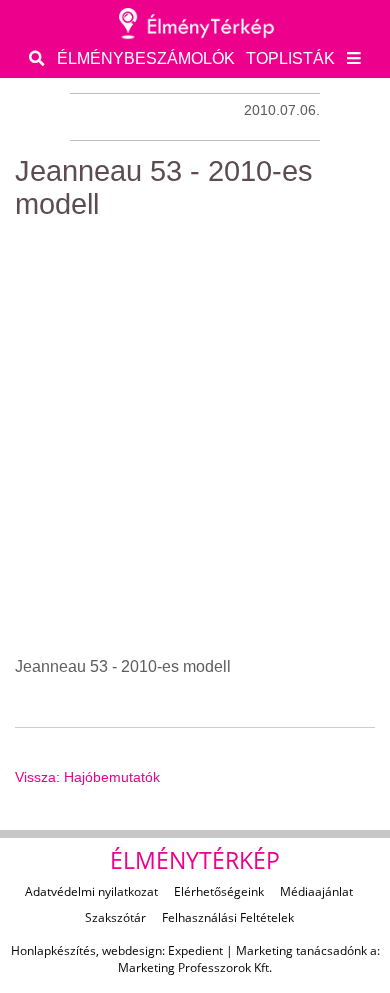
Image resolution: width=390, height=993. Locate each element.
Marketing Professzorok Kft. (195, 967)
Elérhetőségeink (219, 891)
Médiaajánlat (316, 891)
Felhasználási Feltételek (228, 917)
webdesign (132, 950)
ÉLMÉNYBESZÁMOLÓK (146, 58)
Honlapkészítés (53, 950)
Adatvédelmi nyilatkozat (91, 891)
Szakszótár (115, 917)
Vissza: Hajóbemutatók (87, 777)
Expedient (195, 950)
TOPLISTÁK (290, 58)
